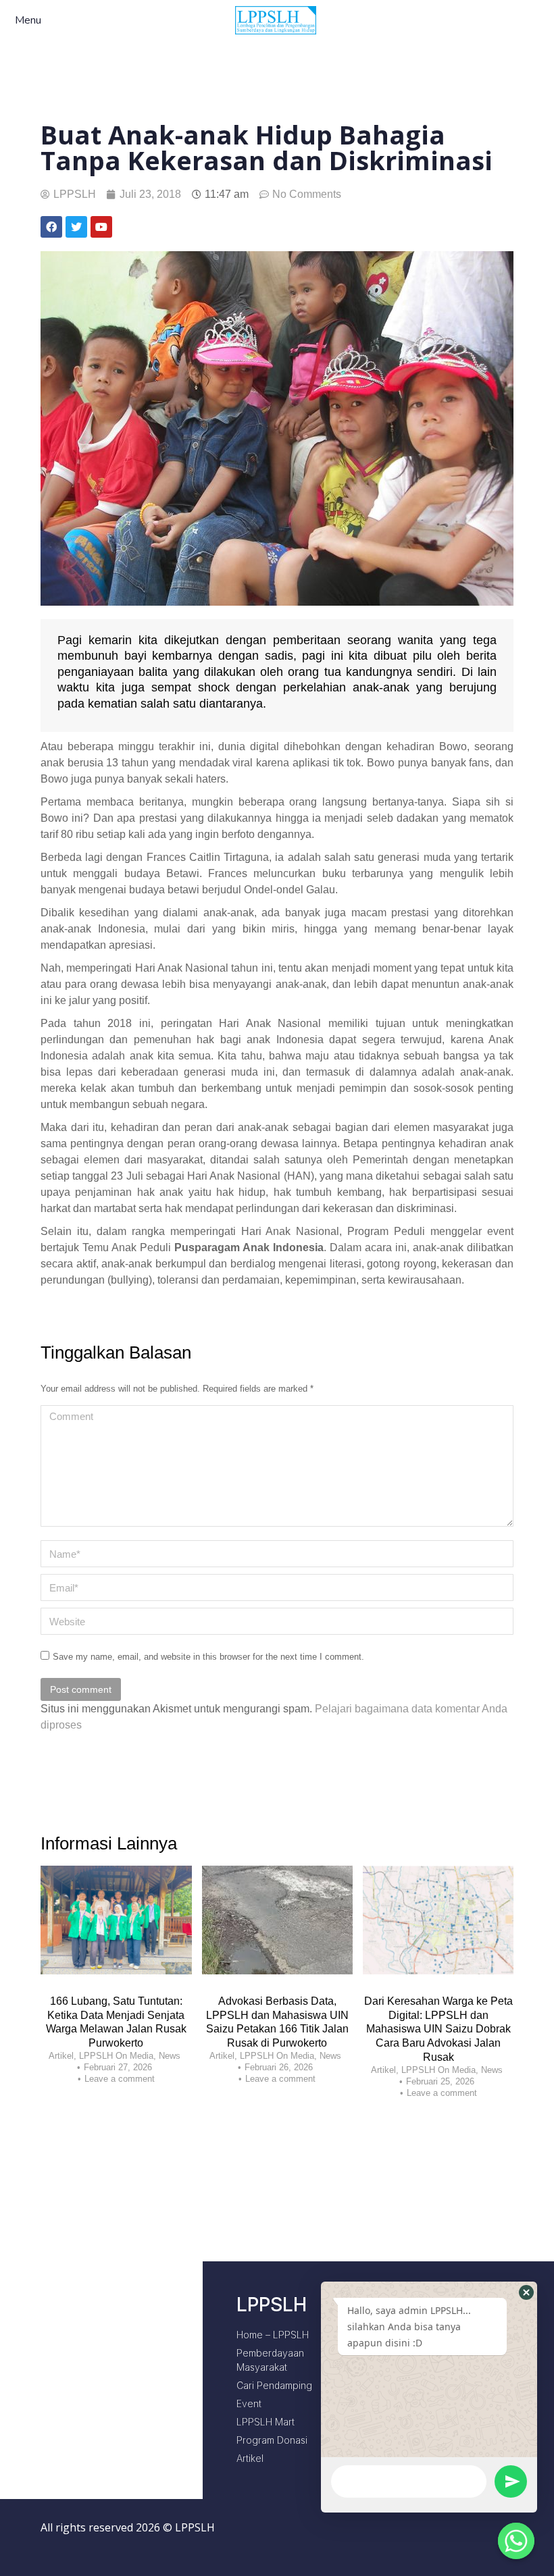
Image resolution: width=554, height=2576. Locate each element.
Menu (28, 21)
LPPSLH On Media (116, 2056)
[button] (526, 2292)
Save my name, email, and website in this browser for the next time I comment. (208, 1657)
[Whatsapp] (516, 2541)
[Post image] (116, 1920)
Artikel (61, 2056)
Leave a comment (120, 2079)
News (170, 2056)
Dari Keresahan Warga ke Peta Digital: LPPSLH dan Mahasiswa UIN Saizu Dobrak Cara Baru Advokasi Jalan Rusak (438, 2029)
